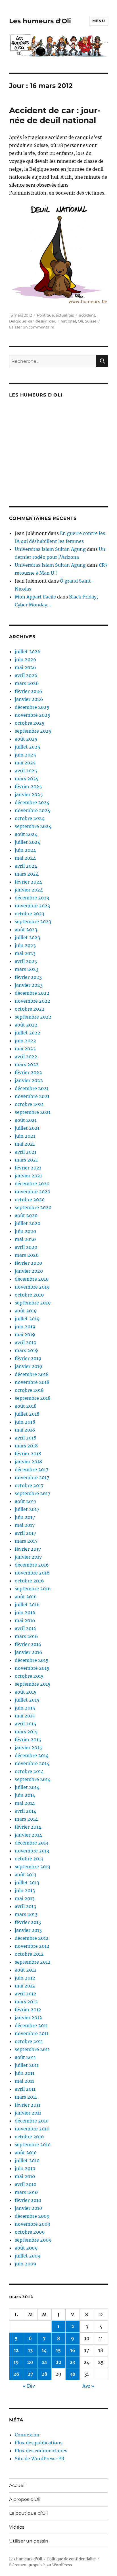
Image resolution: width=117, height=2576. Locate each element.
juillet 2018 (27, 1414)
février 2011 (28, 2105)
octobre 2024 (30, 818)
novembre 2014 (32, 1763)
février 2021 (28, 1168)
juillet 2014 (27, 1787)
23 (73, 2362)
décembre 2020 (32, 1184)
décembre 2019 (32, 1279)
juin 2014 (25, 1795)
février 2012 (28, 2010)
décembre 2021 (32, 1088)
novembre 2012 (32, 1946)
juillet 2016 (27, 1605)
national (68, 321)
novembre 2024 (33, 810)
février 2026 (29, 691)
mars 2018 (26, 1446)
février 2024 (28, 882)
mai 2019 (25, 1335)
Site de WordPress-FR (39, 2459)
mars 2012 (26, 2002)
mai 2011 (24, 2081)
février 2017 (28, 1549)
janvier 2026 (29, 699)
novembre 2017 (32, 1477)
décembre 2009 (32, 2216)
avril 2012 (26, 1994)
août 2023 (26, 929)
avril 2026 (26, 675)
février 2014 (28, 1827)
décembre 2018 (32, 1374)
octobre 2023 (30, 914)
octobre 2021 (29, 1104)
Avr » (88, 2386)
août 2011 (25, 2057)
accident (87, 315)
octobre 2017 (29, 1485)
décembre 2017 (32, 1470)
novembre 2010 (32, 2129)
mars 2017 (26, 1541)
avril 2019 (26, 1342)
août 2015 (26, 1692)
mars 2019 (26, 1350)
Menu (99, 21)
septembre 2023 (33, 922)
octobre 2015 (29, 1676)
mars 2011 (26, 2097)
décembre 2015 (32, 1660)
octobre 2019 (29, 1295)
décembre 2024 (32, 802)
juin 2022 (25, 1041)
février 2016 (28, 1644)
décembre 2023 (32, 898)
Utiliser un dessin (29, 2541)
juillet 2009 (28, 2256)
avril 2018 (26, 1438)
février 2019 (28, 1358)
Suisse (91, 321)
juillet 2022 (28, 1033)
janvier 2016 (29, 1652)
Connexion (27, 2435)
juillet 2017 (27, 1509)
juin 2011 (25, 2073)
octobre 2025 (30, 723)
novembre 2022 (33, 1001)
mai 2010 (25, 2176)
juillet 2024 (28, 842)
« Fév (29, 2386)
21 (44, 2362)
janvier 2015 (28, 1747)
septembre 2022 (33, 1017)
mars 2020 (27, 1255)
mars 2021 (26, 1160)
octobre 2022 (30, 1009)
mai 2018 (25, 1430)
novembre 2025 (33, 715)
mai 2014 (25, 1803)
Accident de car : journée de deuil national (55, 115)
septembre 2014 (33, 1779)
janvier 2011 (28, 2113)
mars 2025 (27, 779)
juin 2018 (25, 1422)
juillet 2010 (27, 2160)
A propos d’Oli (25, 2499)
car (31, 321)
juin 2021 (25, 1136)
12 (16, 2350)
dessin (41, 321)
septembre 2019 (33, 1303)
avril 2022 (26, 1057)
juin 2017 (25, 1517)
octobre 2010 (29, 2137)
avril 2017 (25, 1533)
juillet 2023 (27, 937)
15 (58, 2350)
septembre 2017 (33, 1493)
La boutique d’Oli (28, 2513)
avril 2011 (25, 2089)
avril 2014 (26, 1811)
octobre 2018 (29, 1390)
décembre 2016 (32, 1565)
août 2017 (26, 1501)
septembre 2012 (33, 1962)
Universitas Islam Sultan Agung (50, 549)
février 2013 (28, 1922)
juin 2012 (25, 1978)
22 (58, 2362)
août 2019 (26, 1311)
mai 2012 (25, 1986)
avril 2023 (26, 961)
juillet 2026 (28, 652)
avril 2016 (26, 1628)
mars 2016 (26, 1636)
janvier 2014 (28, 1835)
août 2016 (26, 1597)
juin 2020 (25, 1231)
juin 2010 (25, 2168)
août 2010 (26, 2153)
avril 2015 (26, 1724)
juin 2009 (26, 2264)
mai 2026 (25, 667)
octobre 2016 (29, 1581)
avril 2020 (26, 1247)
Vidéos (17, 2527)
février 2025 (28, 787)
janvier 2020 (29, 1271)
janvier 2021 (28, 1176)
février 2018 (28, 1454)
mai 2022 (25, 1049)
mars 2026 (27, 683)
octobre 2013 (29, 1859)
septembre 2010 (33, 2145)
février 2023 (28, 977)
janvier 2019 (29, 1366)
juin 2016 (25, 1612)
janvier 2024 (29, 890)
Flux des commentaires (41, 2451)
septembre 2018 (33, 1398)
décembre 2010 (32, 2121)
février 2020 (28, 1263)
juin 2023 (25, 945)
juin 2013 (25, 1890)
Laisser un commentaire (32, 327)
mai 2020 (25, 1239)
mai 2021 (25, 1144)
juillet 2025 (28, 747)
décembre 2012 (32, 1938)
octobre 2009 (30, 2232)
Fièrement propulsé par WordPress (41, 2565)
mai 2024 (25, 858)
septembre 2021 (33, 1112)
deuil (54, 321)
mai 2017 (25, 1525)
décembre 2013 (32, 1843)
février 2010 (28, 2200)
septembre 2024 (33, 826)
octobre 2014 (29, 1771)
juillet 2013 (27, 1883)
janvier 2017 (28, 1557)
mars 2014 (26, 1819)
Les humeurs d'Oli (40, 21)
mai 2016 (25, 1620)
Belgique (18, 321)
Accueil (17, 2485)
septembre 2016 (33, 1589)
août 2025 (26, 739)
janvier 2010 (28, 2208)
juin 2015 (25, 1708)
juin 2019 (25, 1327)
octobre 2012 (29, 1954)
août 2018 (26, 1406)
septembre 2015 (33, 1684)
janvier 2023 (29, 985)
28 (44, 2374)
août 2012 (26, 1970)
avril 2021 (26, 1152)
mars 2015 (26, 1732)
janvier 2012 (28, 2018)
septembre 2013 (33, 1867)
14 (44, 2350)
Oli (81, 321)
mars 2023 (27, 969)
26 (16, 2374)
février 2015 (28, 1740)
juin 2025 (25, 755)
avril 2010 (26, 2184)
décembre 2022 (32, 993)
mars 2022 (27, 1064)
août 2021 (26, 1120)
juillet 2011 (27, 2065)
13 (30, 2350)
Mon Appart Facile (35, 597)
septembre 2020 (33, 1207)
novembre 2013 (32, 1851)
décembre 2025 (32, 707)
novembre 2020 (33, 1192)
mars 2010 (26, 2192)
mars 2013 (26, 1914)
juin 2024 (25, 850)
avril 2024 (26, 866)
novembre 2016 (32, 1573)
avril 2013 (25, 1906)
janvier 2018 (28, 1462)
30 (73, 2374)
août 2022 (26, 1025)
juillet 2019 (27, 1319)
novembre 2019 (32, 1287)
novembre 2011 (32, 2033)
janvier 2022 (29, 1080)
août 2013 (26, 1875)
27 (30, 2374)
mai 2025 (25, 763)
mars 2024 (27, 874)
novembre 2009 (33, 2224)
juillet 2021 (27, 1128)
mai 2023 (25, 953)
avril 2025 (26, 771)
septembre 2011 (32, 2049)
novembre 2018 (32, 1382)
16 (73, 2350)
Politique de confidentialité (71, 2559)
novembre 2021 (32, 1096)
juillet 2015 (27, 1700)
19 (16, 2362)
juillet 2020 (28, 1223)
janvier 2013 (28, 1930)
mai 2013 (25, 1898)
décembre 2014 (32, 1755)
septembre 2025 (33, 731)
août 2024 (26, 834)
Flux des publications (39, 2443)
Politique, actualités (55, 315)
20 (30, 2362)
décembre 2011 (31, 2025)
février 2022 (28, 1072)
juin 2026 (26, 659)
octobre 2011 (29, 2041)
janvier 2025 (29, 794)
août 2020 (26, 1215)
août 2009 (26, 2248)
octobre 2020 (30, 1200)
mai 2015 (25, 1716)
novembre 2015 (32, 1668)
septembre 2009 (33, 2240)
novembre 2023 (32, 906)
